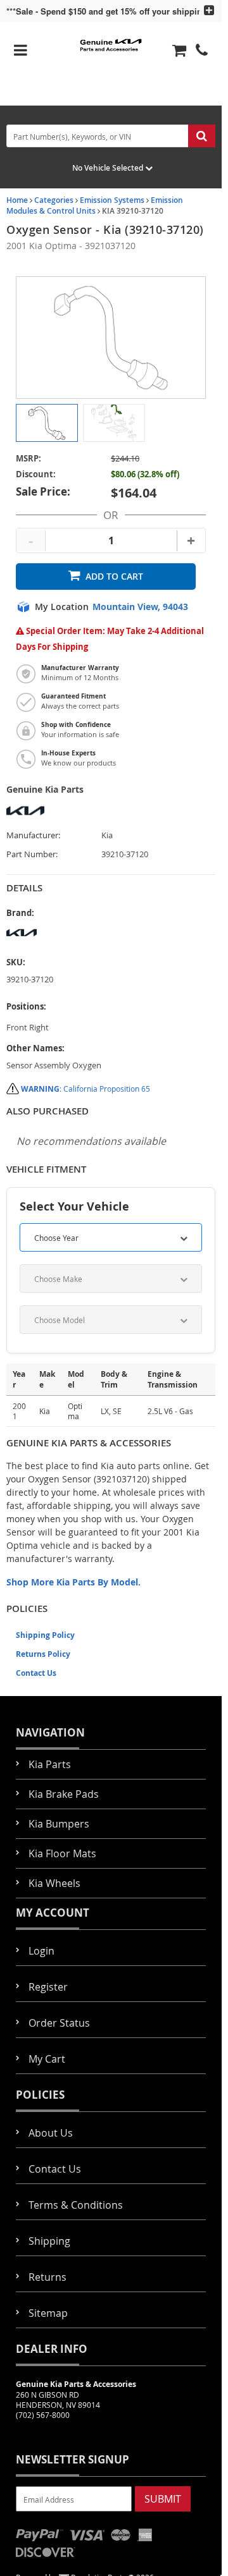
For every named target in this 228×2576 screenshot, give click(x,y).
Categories (54, 200)
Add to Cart (114, 576)
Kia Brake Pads (64, 1794)
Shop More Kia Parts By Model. (73, 1582)
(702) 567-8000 (43, 2415)
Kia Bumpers (59, 1824)
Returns (47, 2277)
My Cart (47, 2059)
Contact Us (36, 1673)
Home (17, 200)
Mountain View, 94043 (140, 607)
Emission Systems (112, 200)
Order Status (59, 2023)
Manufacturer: (33, 835)
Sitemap (48, 2313)
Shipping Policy (45, 1635)
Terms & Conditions (76, 2205)
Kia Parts (50, 1764)
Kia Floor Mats (62, 1853)
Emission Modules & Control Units (95, 205)
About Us (51, 2133)
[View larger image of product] (47, 423)
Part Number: (32, 854)
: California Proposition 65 (85, 1089)
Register (48, 1987)
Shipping (49, 2241)
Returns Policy (43, 1654)
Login (41, 1951)
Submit (163, 2499)
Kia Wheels (54, 1883)
